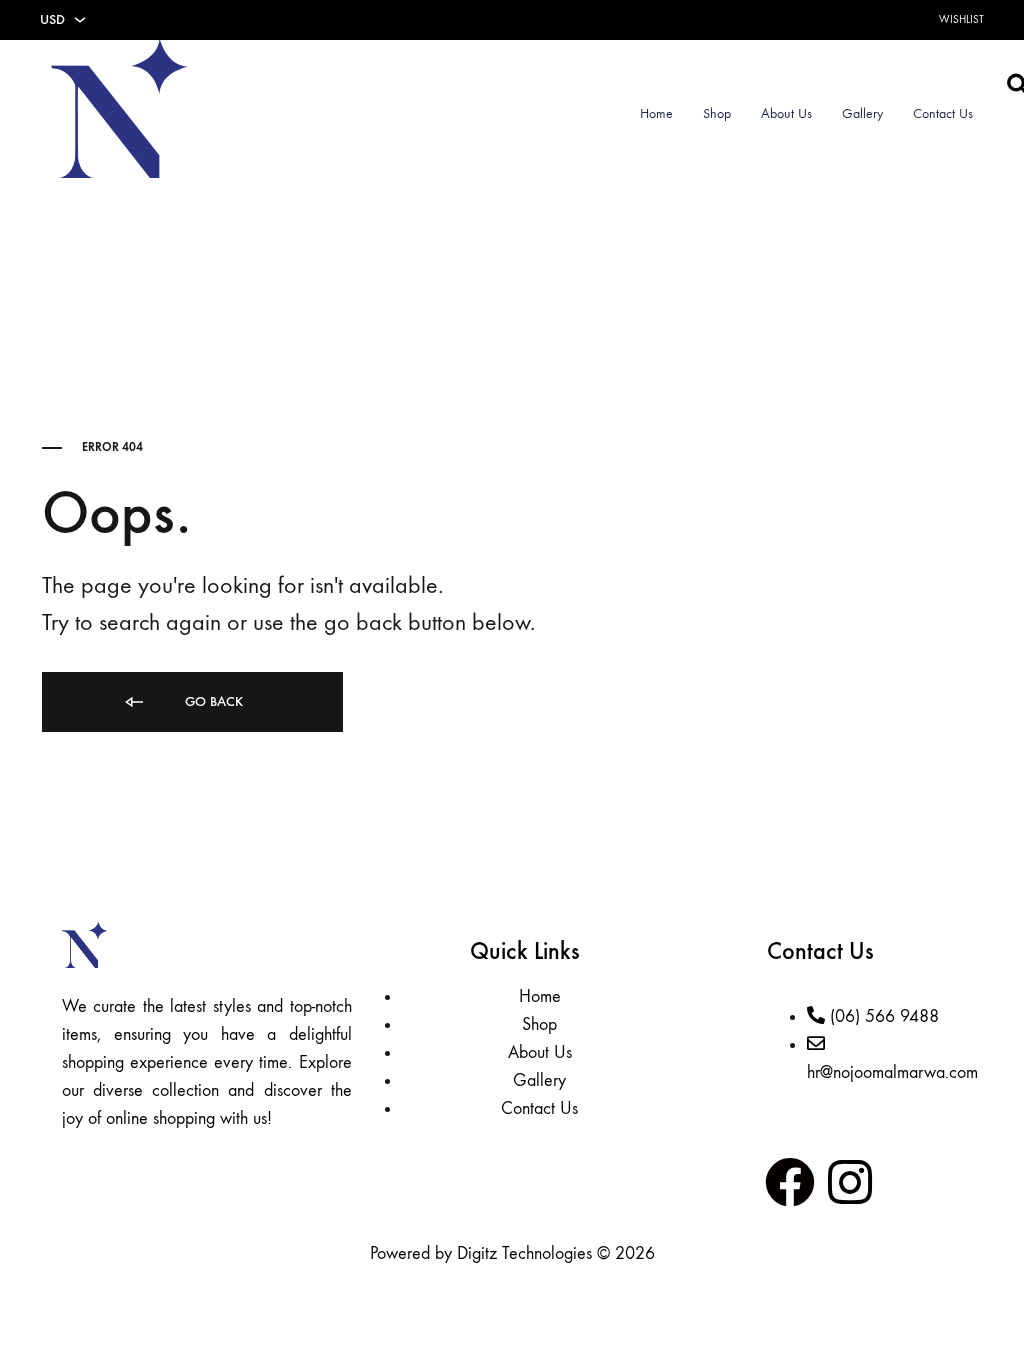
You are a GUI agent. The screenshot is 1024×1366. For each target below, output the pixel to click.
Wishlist (961, 19)
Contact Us (943, 113)
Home (656, 113)
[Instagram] (850, 1182)
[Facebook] (790, 1182)
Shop (717, 113)
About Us (786, 113)
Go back (212, 701)
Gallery (862, 113)
